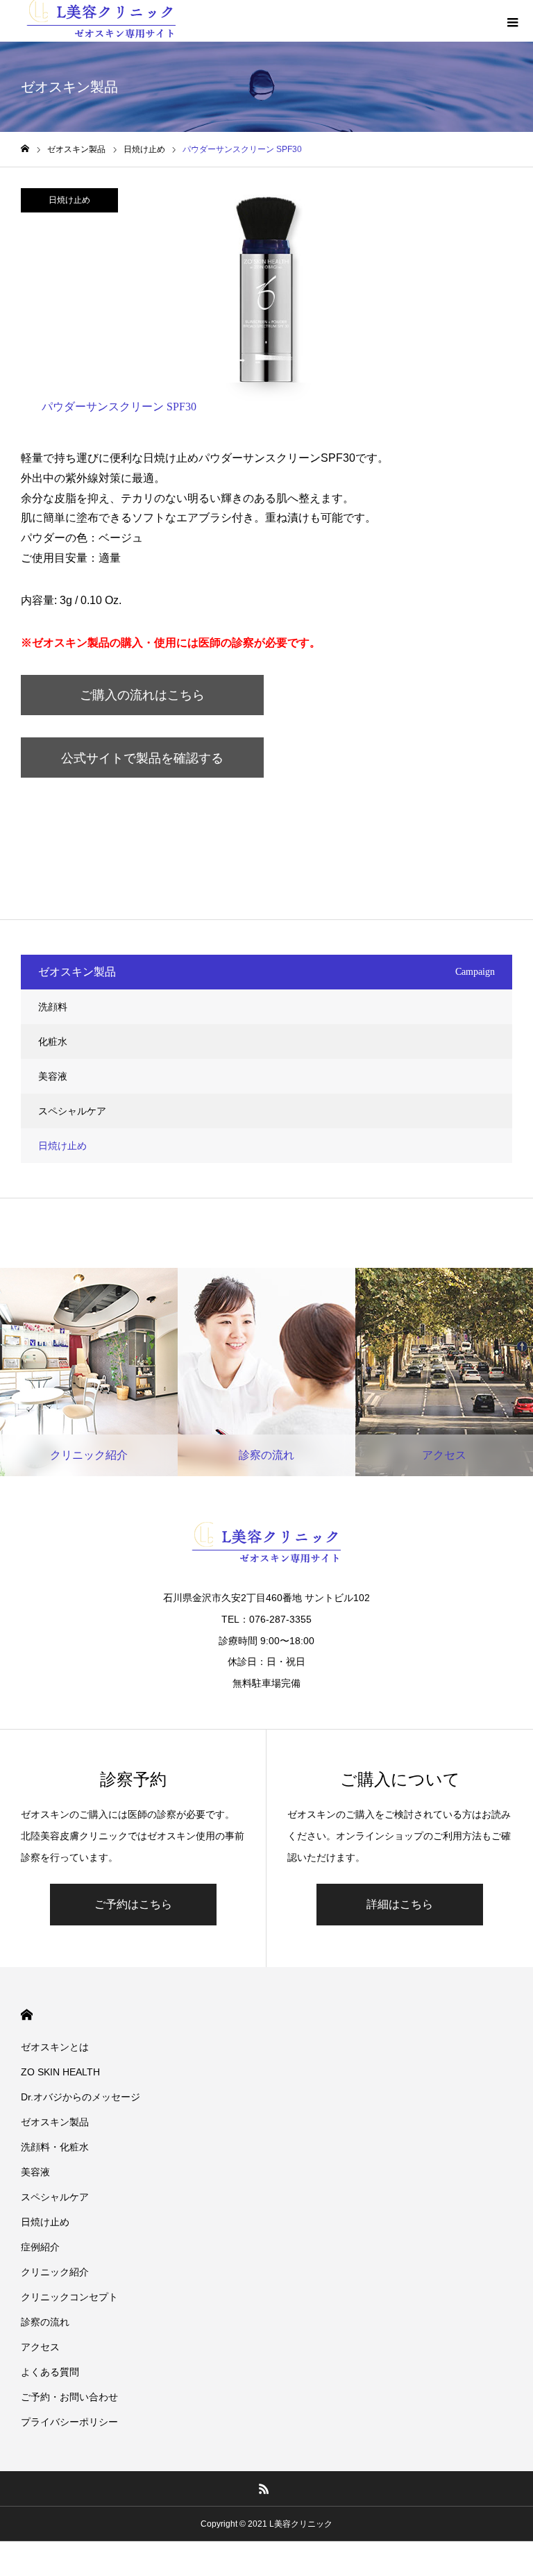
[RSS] (264, 2489)
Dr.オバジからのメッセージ (81, 2097)
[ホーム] (25, 149)
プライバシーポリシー (69, 2422)
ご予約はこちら (133, 1904)
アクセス (40, 2347)
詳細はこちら (400, 1904)
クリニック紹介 (55, 2272)
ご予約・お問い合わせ (69, 2397)
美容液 (53, 1076)
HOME (27, 2015)
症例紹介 (40, 2247)
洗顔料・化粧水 (55, 2147)
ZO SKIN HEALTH (60, 2072)
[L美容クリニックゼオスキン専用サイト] (266, 1546)
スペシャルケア (72, 1111)
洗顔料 (53, 1007)
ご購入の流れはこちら (142, 695)
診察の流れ (45, 2322)
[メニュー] (512, 21)
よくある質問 (50, 2372)
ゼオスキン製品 (55, 2122)
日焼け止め (69, 200)
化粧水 (53, 1042)
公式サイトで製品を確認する (142, 758)
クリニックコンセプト (69, 2297)
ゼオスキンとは (55, 2047)
